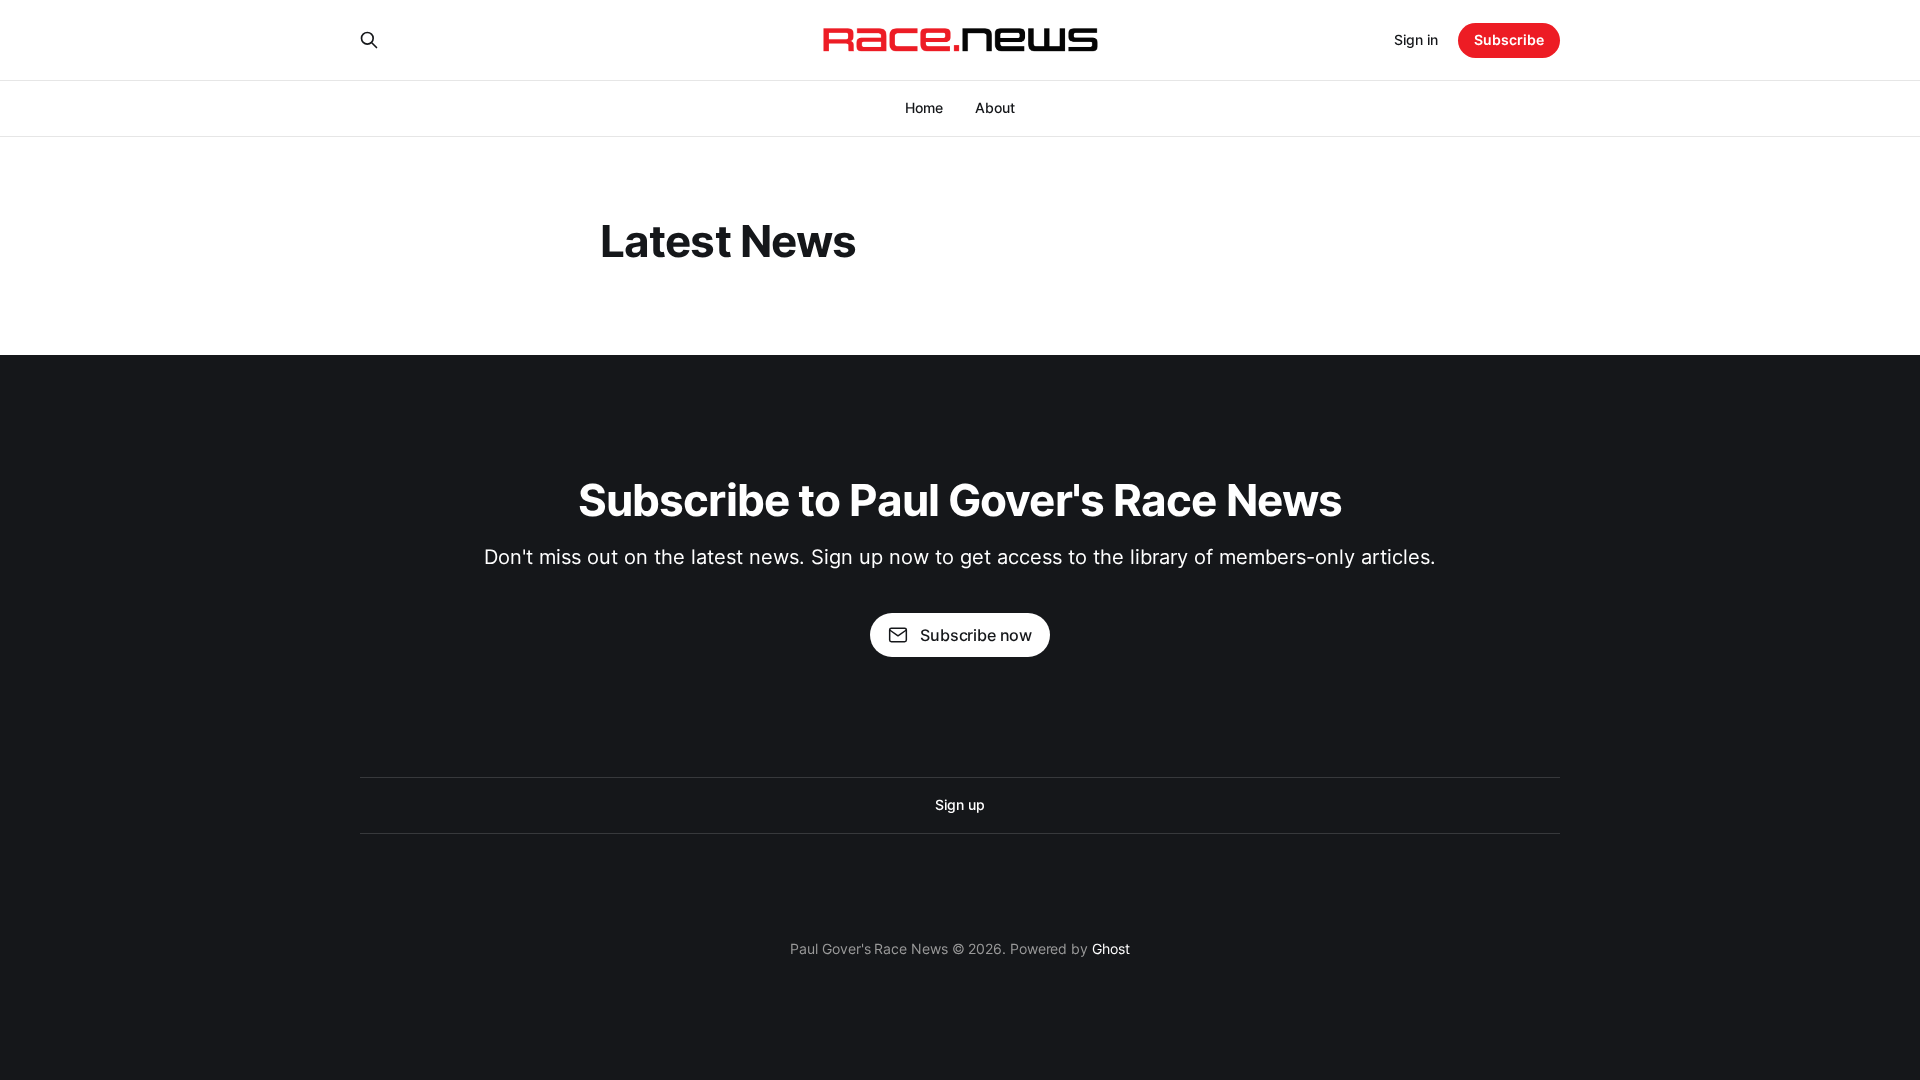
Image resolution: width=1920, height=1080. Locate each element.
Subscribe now (976, 635)
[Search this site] (369, 40)
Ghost (1111, 948)
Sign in (1416, 39)
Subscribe (1509, 39)
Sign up (959, 804)
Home (924, 107)
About (995, 107)
